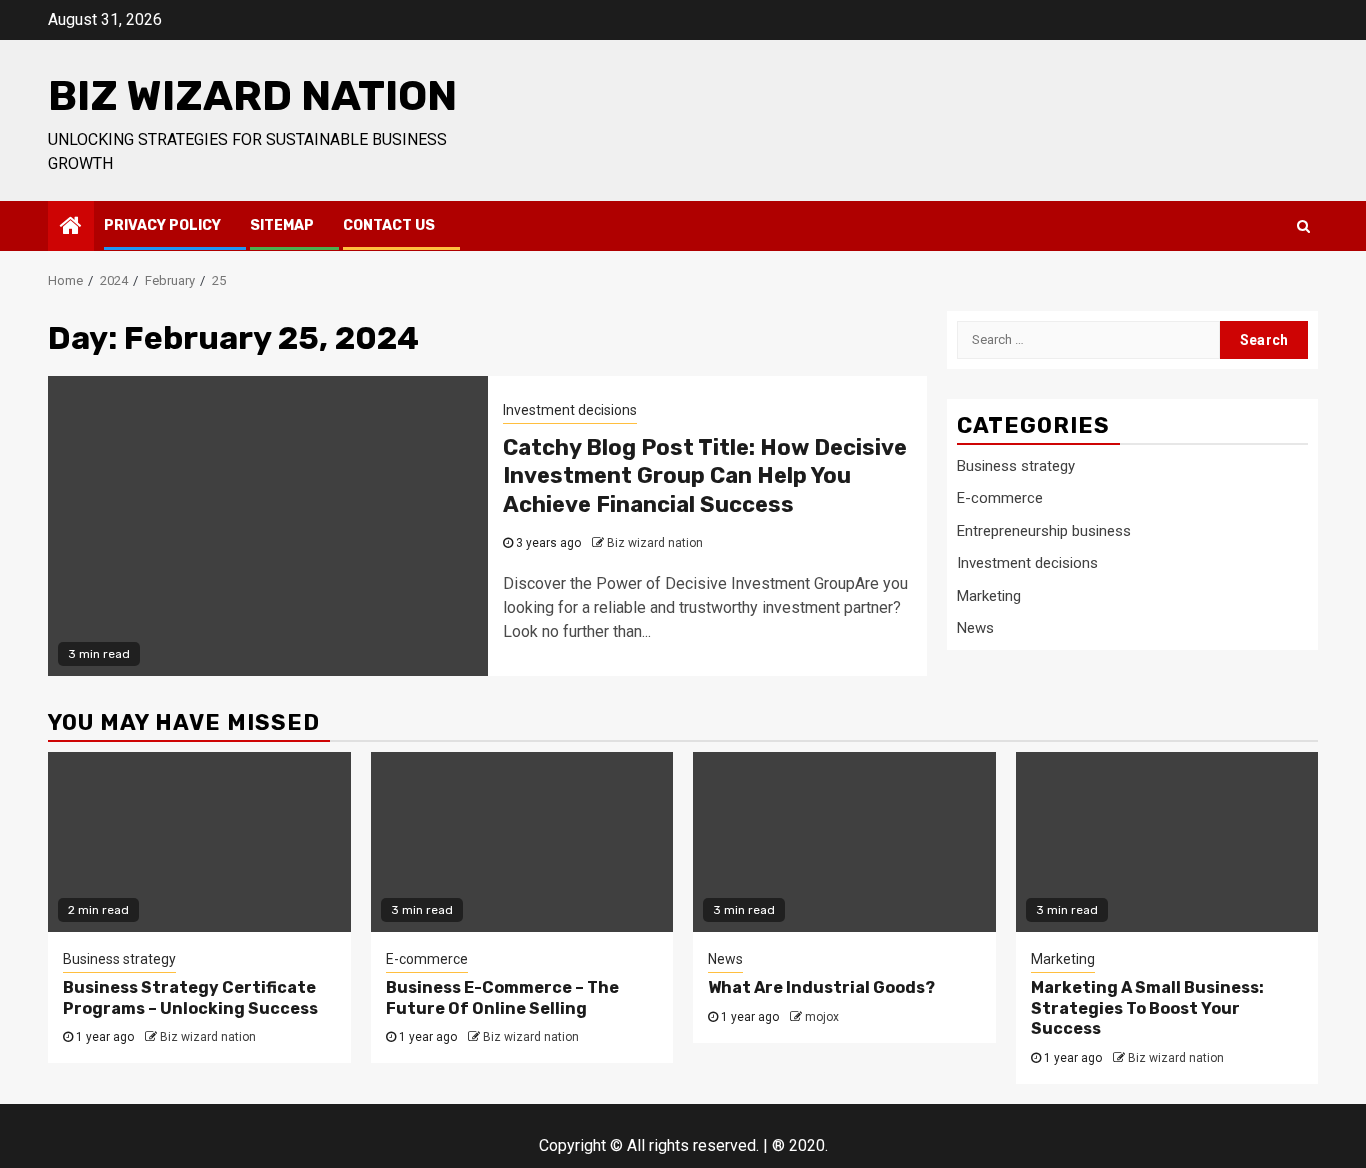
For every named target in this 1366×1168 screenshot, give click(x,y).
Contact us (389, 225)
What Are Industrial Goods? (821, 987)
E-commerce (1000, 498)
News (975, 628)
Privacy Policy (162, 225)
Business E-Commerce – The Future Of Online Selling (502, 998)
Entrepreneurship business (1044, 531)
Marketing (989, 596)
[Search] (1303, 226)
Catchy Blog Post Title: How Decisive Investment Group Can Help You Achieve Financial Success (705, 476)
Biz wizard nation (252, 96)
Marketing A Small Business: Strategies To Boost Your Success (1147, 1008)
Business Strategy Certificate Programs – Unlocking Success (190, 998)
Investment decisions (570, 410)
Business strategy (1016, 466)
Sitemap (282, 225)
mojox (822, 1017)
